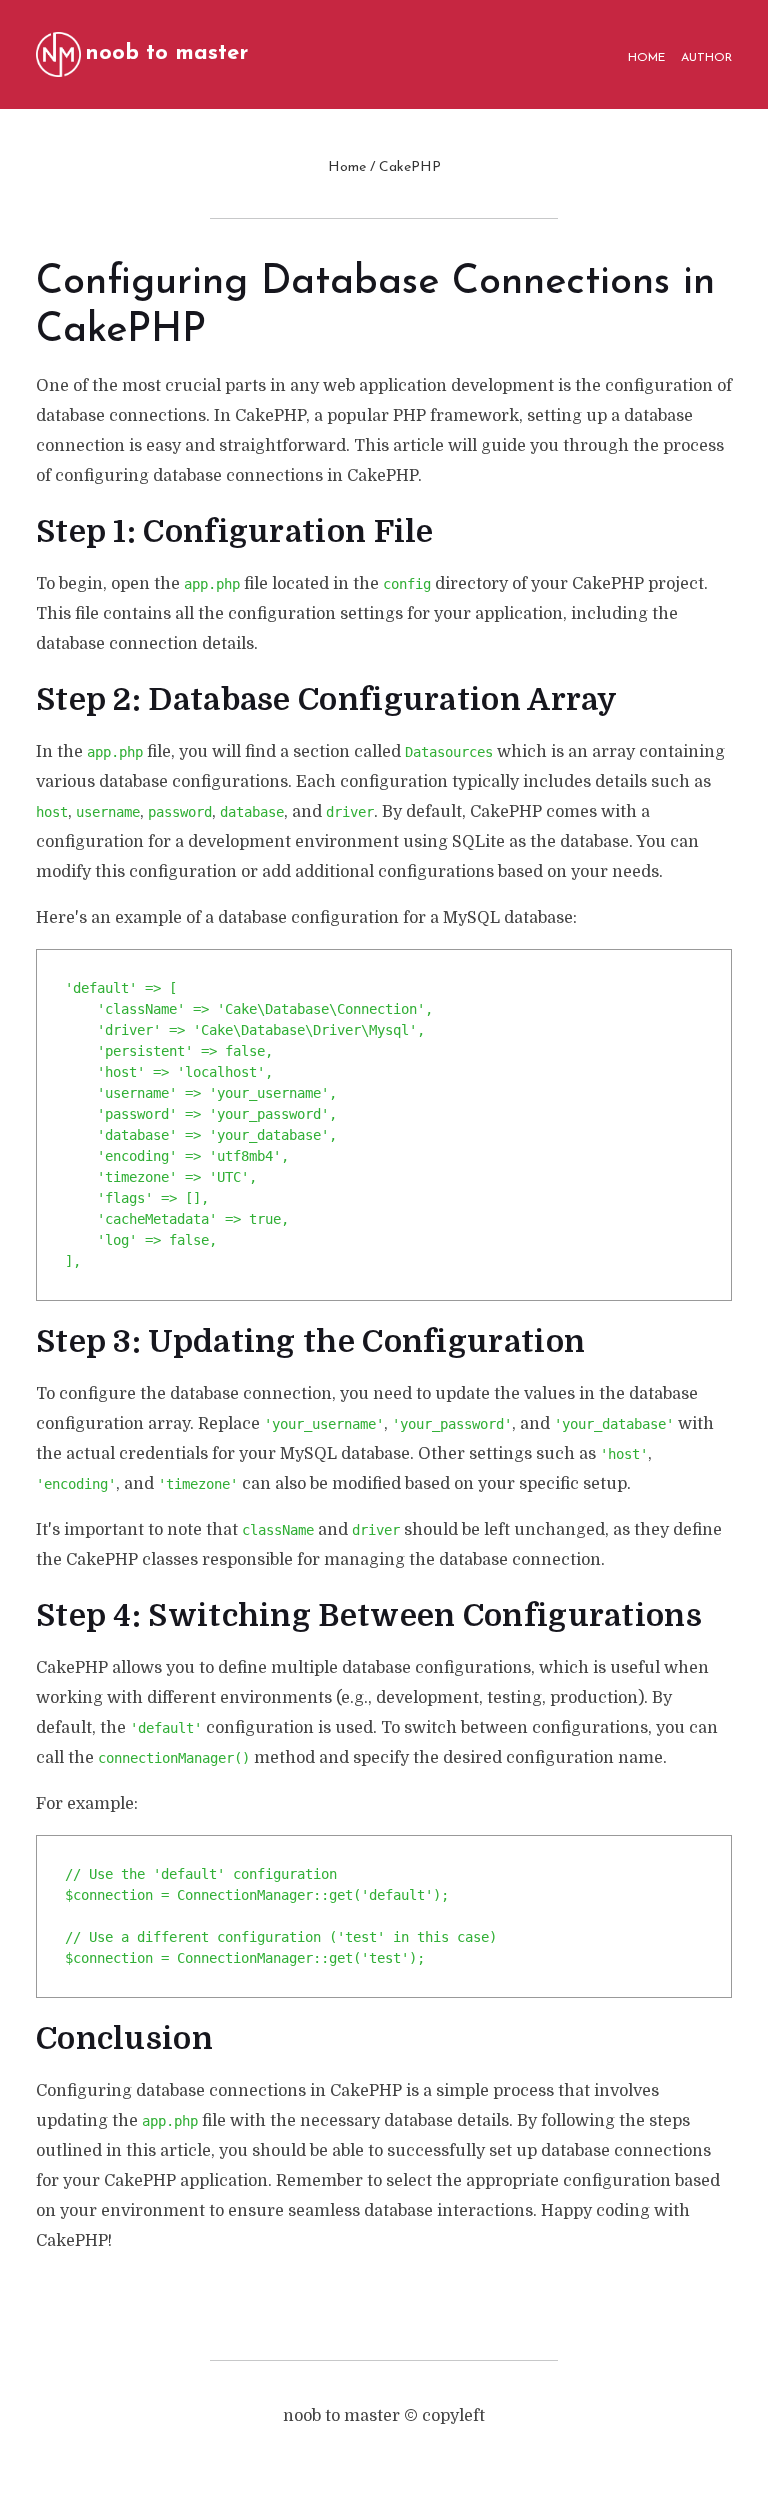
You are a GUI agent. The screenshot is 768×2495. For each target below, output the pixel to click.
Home (347, 167)
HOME (646, 58)
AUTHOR (706, 58)
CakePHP (410, 167)
